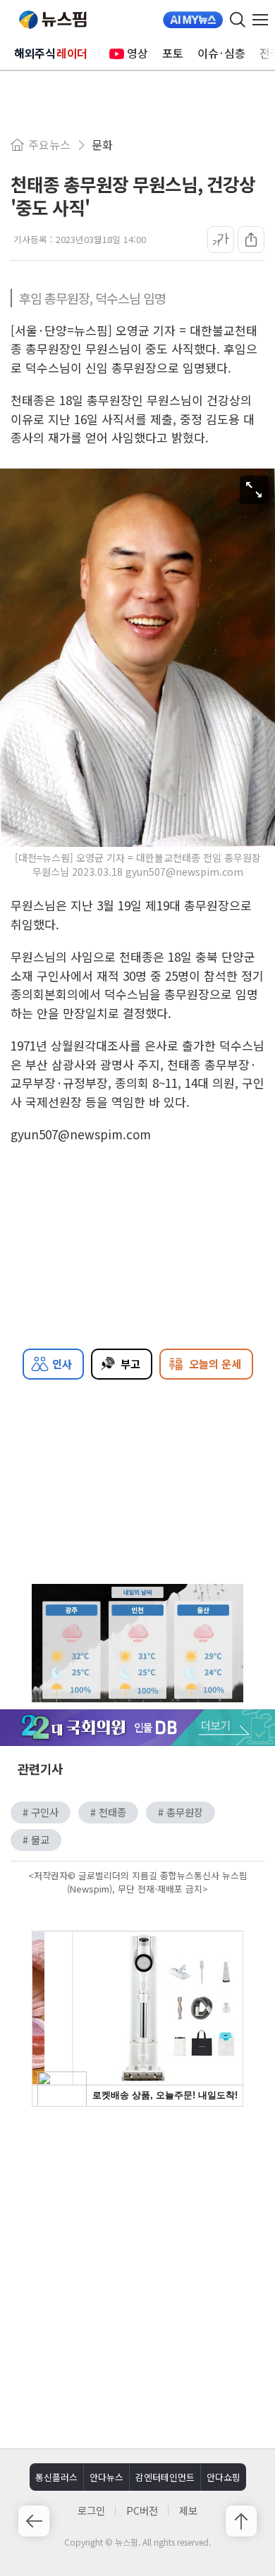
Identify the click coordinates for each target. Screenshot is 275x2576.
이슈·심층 (221, 53)
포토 (173, 53)
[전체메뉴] (264, 20)
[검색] (238, 20)
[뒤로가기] (34, 2521)
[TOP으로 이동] (241, 2521)
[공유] (251, 240)
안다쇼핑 (224, 2477)
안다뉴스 (106, 2477)
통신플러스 (56, 2477)
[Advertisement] (137, 2276)
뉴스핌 (53, 20)
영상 (137, 53)
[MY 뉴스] (193, 20)
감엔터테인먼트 (165, 2477)
